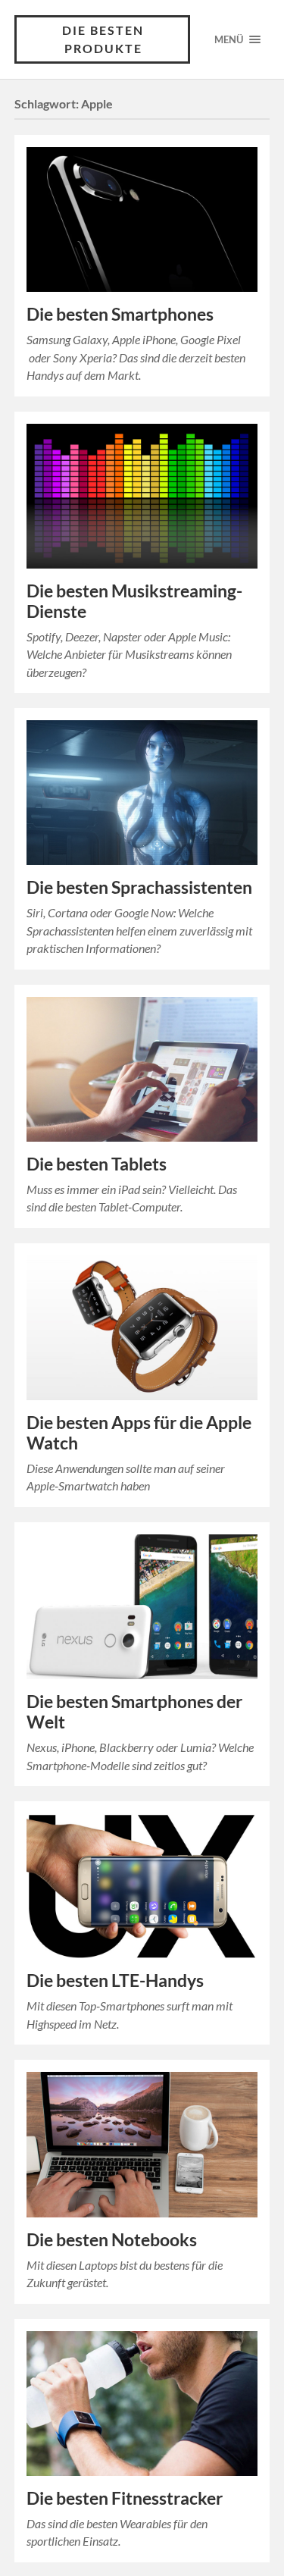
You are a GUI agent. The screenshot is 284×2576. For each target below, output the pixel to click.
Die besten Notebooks (112, 2240)
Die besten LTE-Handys (115, 1981)
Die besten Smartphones (120, 314)
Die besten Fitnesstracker (125, 2498)
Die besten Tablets (97, 1164)
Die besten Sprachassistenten (139, 887)
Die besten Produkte (103, 39)
